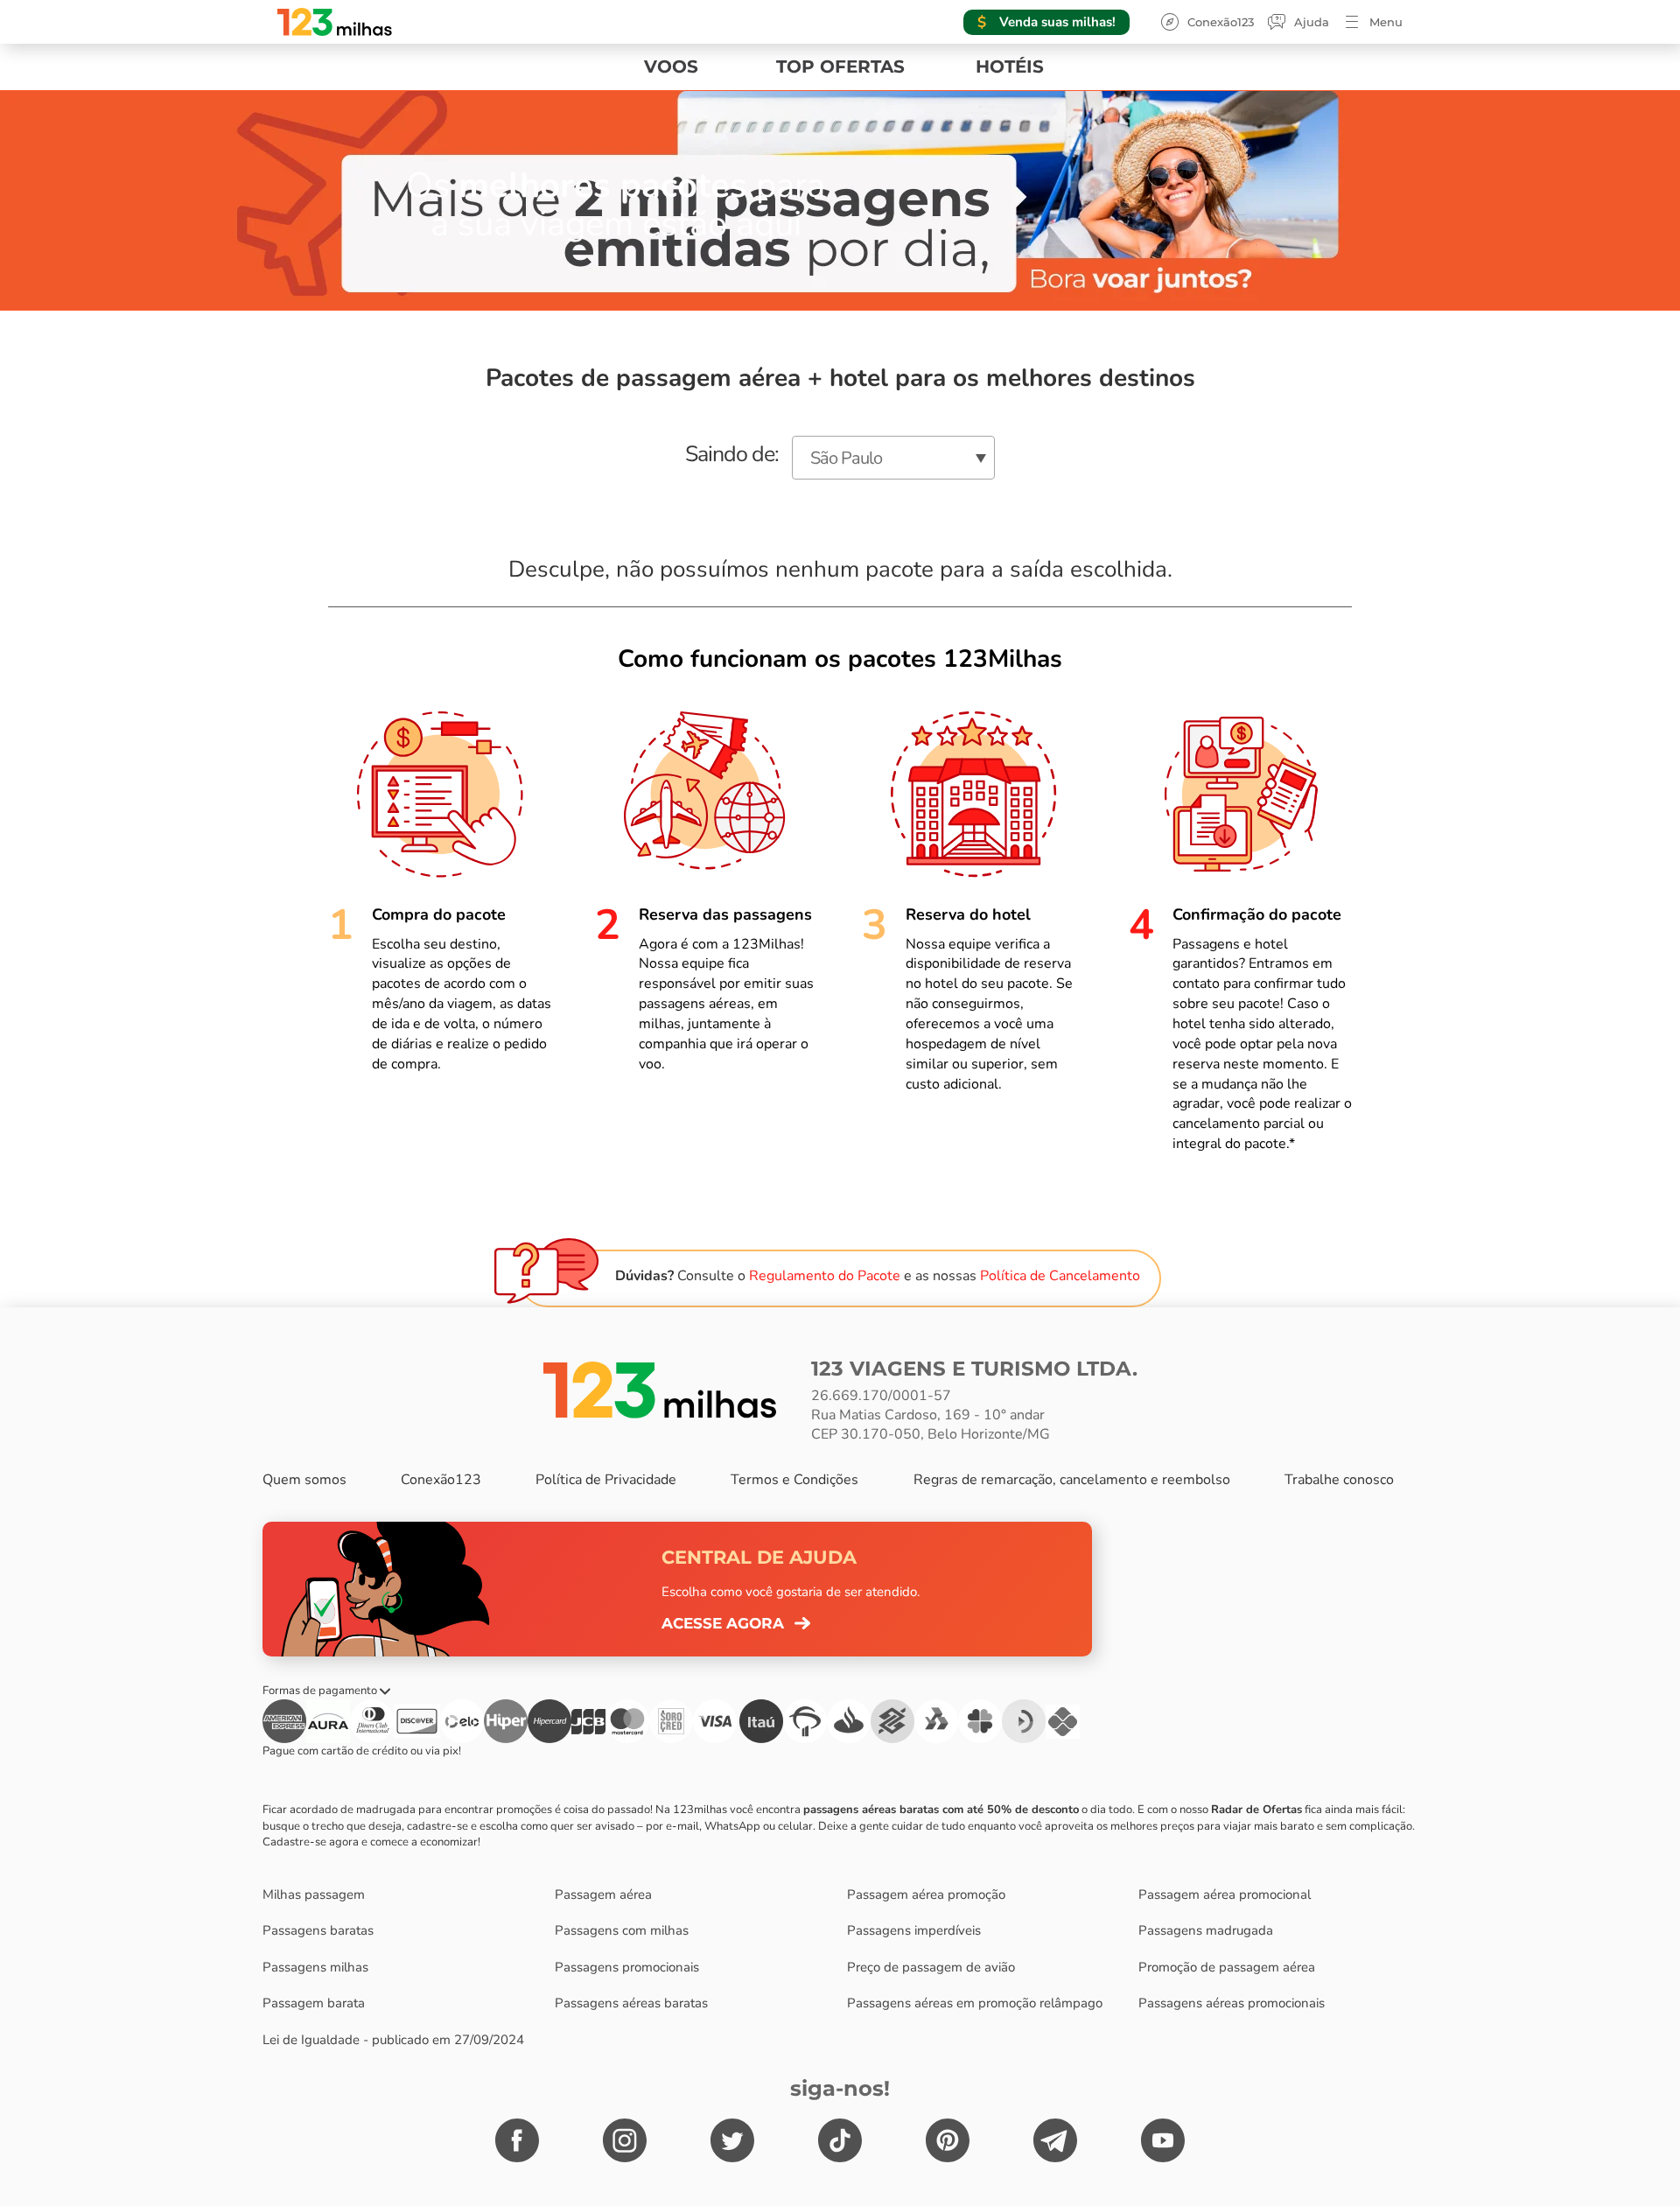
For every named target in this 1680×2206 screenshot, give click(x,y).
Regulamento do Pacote (825, 1276)
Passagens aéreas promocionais (1232, 2003)
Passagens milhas (315, 1967)
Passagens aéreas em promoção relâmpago (975, 2003)
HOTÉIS (1010, 67)
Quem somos (304, 1480)
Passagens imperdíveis (914, 1930)
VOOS (671, 67)
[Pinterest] (948, 2140)
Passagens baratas (318, 1930)
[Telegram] (1055, 2140)
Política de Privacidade (606, 1480)
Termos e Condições (794, 1480)
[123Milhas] (660, 1390)
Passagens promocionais (627, 1967)
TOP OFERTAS (840, 67)
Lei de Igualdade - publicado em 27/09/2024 (393, 2040)
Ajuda (1312, 22)
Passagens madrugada (1206, 1930)
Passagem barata (314, 2003)
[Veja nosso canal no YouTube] (1163, 2140)
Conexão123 (1221, 22)
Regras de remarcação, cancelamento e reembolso (1072, 1480)
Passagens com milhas (622, 1930)
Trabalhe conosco (1339, 1480)
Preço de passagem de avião (931, 1967)
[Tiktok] (840, 2140)
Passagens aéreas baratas (631, 2003)
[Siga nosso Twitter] (732, 2140)
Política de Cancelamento (1060, 1276)
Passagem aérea (603, 1894)
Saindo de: (732, 454)
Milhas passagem (314, 1894)
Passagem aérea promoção (926, 1894)
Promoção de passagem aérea (1227, 1967)
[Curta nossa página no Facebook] (517, 2140)
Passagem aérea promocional (1225, 1894)
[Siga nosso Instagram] (625, 2140)
